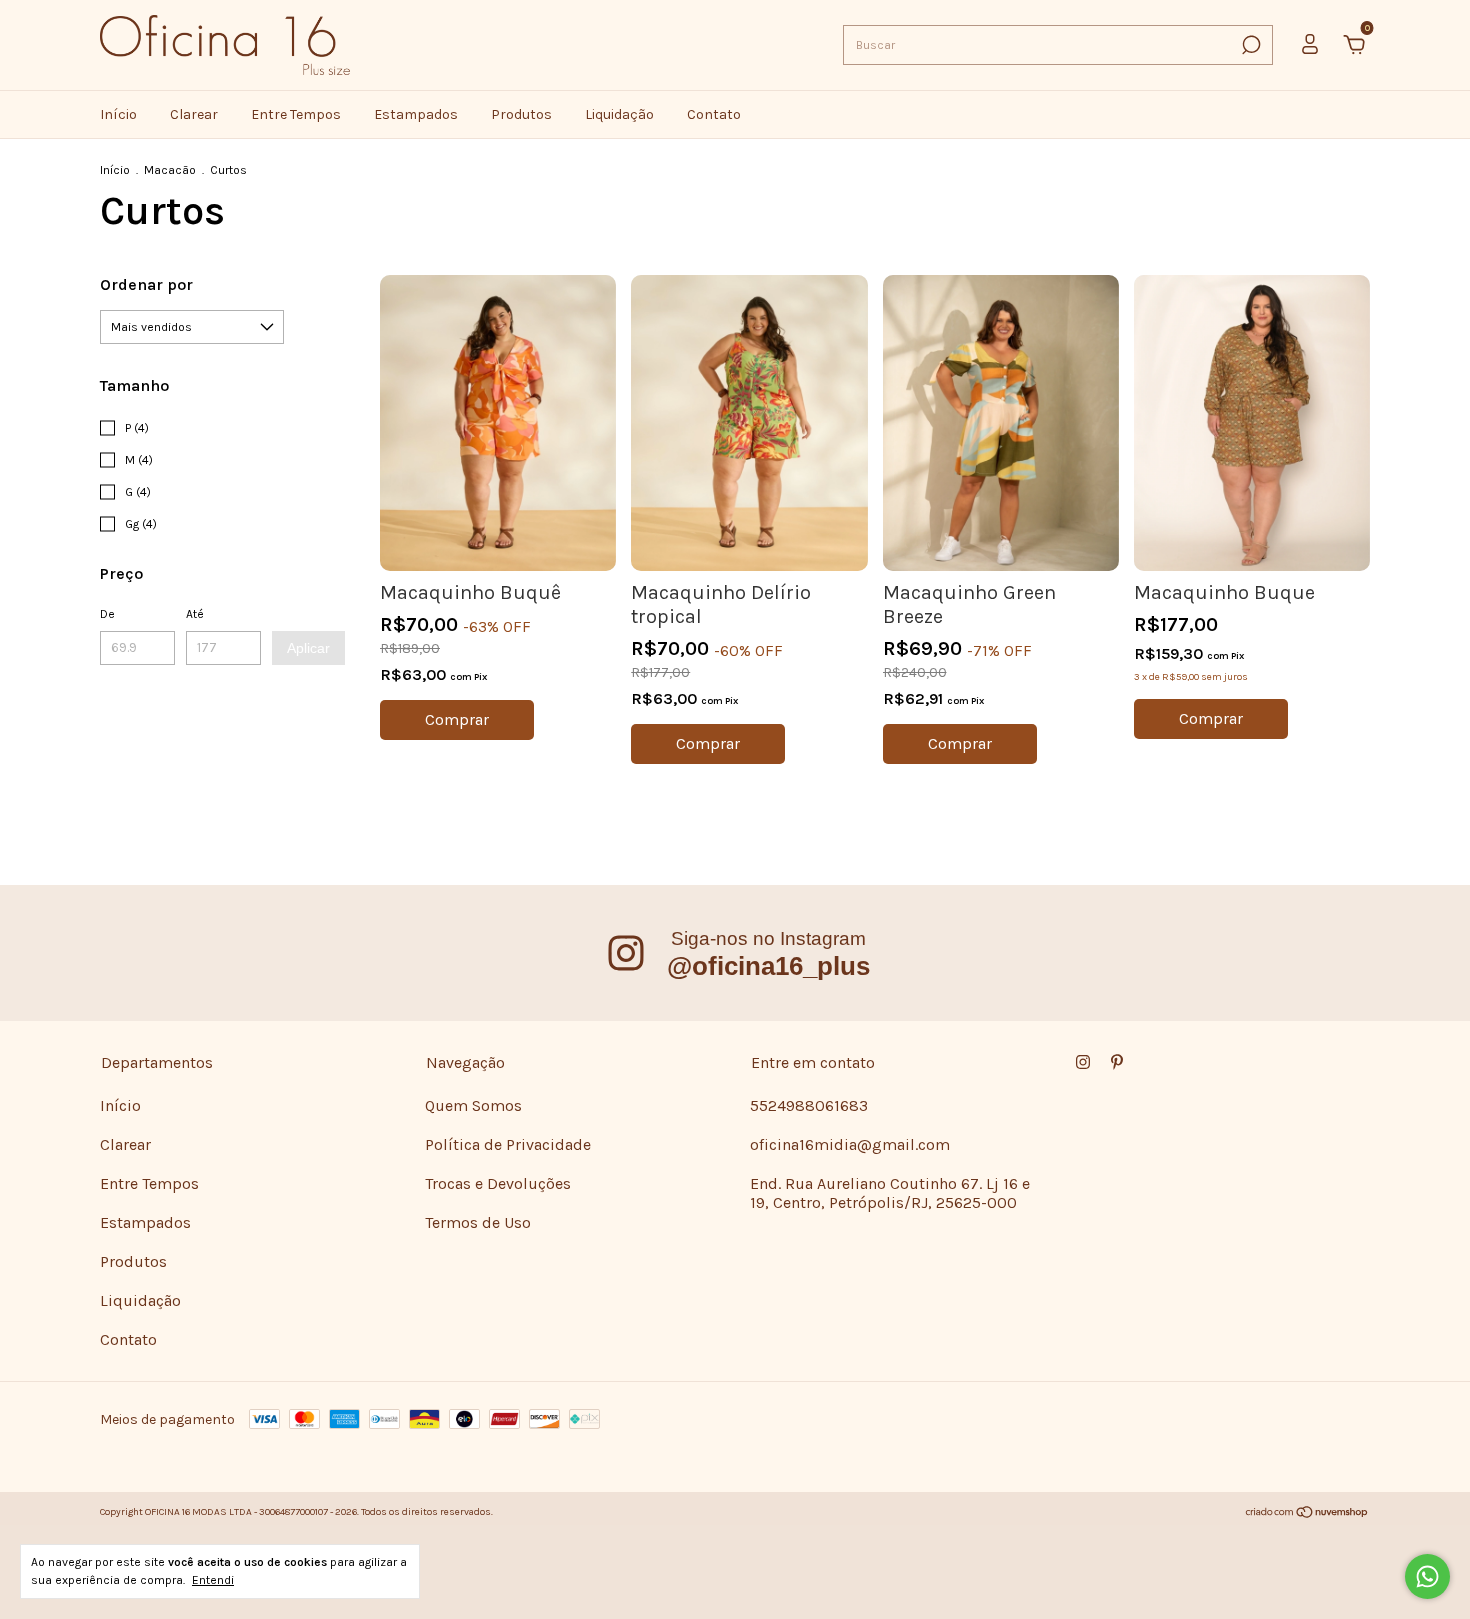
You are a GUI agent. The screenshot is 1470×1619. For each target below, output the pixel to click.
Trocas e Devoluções (498, 1183)
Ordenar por (146, 284)
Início (118, 114)
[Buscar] (1249, 45)
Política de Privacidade (508, 1144)
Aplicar (308, 648)
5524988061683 (809, 1105)
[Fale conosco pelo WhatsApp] (1427, 1576)
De (107, 614)
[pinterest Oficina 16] (1117, 1062)
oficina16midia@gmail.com (850, 1144)
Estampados (416, 114)
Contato (714, 114)
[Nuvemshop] (1307, 1514)
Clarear (194, 114)
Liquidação (619, 114)
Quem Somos (473, 1105)
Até (195, 614)
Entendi (213, 1580)
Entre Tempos (296, 114)
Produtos (521, 114)
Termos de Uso (478, 1222)
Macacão (170, 170)
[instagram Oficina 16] (1083, 1062)
